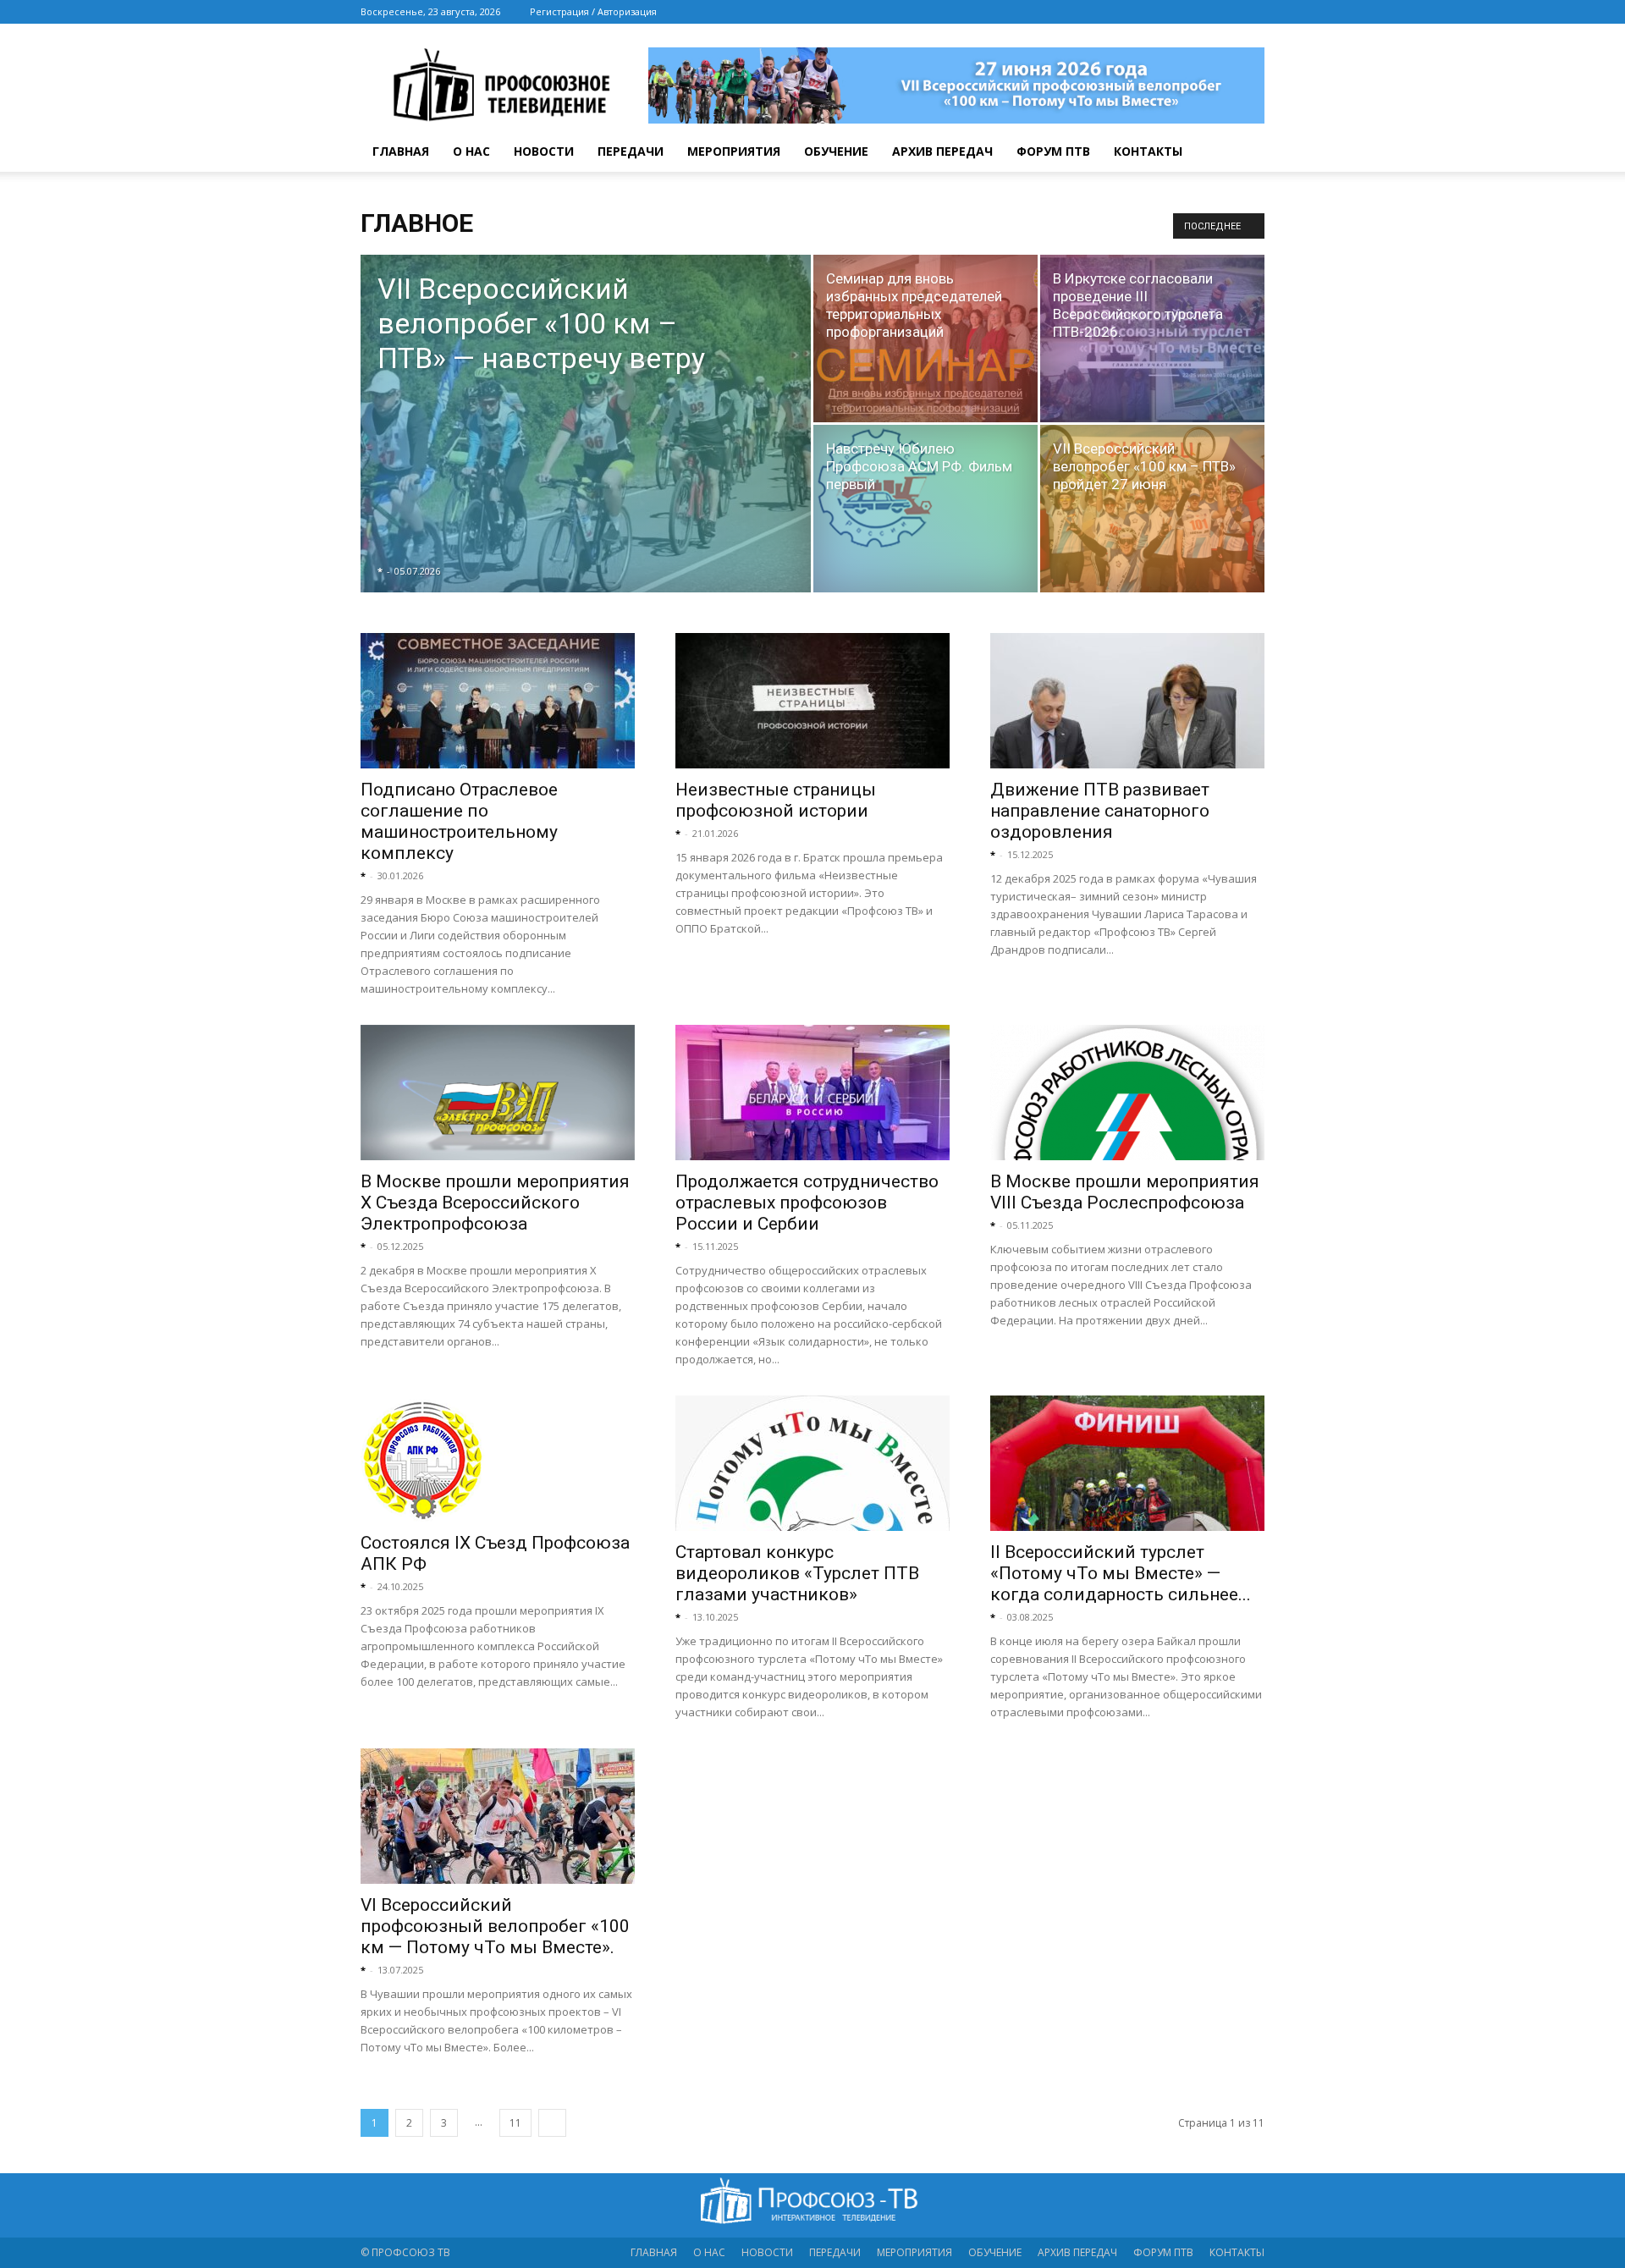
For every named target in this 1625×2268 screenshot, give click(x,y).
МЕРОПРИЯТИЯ (734, 151)
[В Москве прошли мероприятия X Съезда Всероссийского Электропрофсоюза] (498, 1093)
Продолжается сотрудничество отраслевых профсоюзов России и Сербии (807, 1203)
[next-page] (552, 2123)
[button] (1244, 153)
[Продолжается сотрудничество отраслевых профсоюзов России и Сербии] (812, 1093)
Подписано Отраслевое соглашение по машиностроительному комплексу (459, 821)
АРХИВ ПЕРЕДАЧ (942, 151)
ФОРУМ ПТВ (1053, 151)
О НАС (471, 151)
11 (515, 2123)
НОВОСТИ (544, 151)
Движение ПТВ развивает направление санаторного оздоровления (1100, 811)
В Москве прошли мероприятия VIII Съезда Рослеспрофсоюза (1125, 1192)
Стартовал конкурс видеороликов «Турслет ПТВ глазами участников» (797, 1573)
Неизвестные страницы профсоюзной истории (776, 800)
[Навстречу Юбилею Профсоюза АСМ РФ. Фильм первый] (925, 488)
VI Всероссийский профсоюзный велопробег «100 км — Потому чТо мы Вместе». (495, 1926)
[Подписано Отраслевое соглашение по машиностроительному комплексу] (498, 701)
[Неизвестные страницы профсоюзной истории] (812, 701)
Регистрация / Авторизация (593, 11)
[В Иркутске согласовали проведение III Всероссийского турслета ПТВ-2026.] (1152, 339)
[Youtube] (1252, 12)
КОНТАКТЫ (1148, 151)
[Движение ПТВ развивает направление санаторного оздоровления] (1127, 701)
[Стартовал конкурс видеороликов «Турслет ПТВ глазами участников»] (812, 1463)
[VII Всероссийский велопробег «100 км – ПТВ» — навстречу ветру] (586, 450)
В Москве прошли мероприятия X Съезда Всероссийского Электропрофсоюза (495, 1203)
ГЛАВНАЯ (401, 151)
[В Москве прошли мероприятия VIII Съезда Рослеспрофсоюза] (1127, 1093)
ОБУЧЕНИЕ (836, 151)
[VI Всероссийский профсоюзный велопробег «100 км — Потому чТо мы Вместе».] (498, 1816)
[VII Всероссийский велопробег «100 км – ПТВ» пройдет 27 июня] (1152, 509)
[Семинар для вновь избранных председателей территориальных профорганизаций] (925, 339)
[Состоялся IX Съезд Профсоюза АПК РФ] (498, 1459)
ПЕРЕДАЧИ (631, 151)
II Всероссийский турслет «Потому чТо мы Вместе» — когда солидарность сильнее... (1121, 1573)
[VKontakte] (1224, 12)
